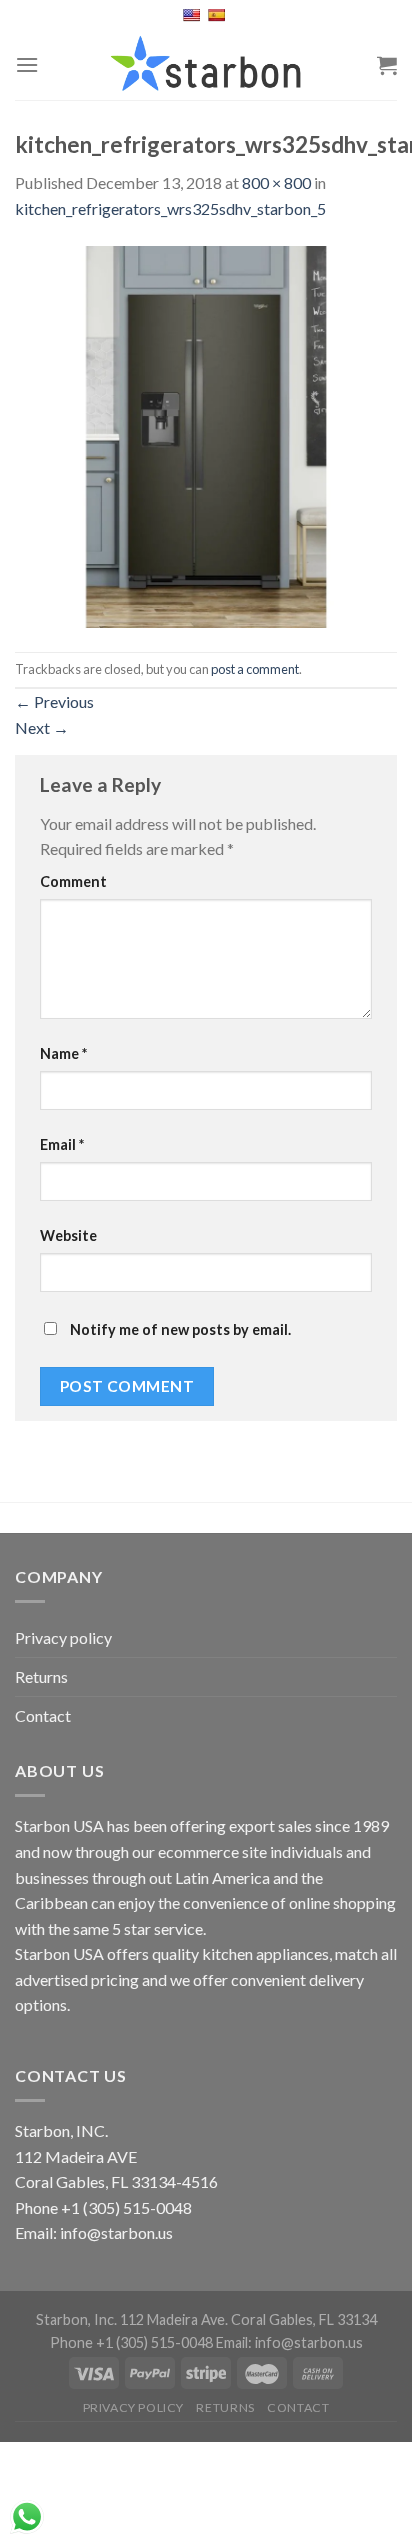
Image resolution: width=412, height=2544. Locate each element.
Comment (73, 881)
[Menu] (27, 64)
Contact (43, 1715)
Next (42, 727)
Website (68, 1235)
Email (62, 1144)
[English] (193, 15)
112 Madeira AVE (76, 2156)
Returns (41, 1676)
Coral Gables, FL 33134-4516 (116, 2181)
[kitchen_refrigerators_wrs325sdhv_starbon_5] (206, 434)
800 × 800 (276, 182)
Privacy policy (63, 1637)
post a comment (255, 669)
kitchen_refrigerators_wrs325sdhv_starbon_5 (170, 208)
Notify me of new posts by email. (180, 1329)
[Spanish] (218, 15)
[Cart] (387, 65)
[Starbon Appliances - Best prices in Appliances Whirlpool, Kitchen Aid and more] (206, 65)
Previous (54, 701)
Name (63, 1053)
